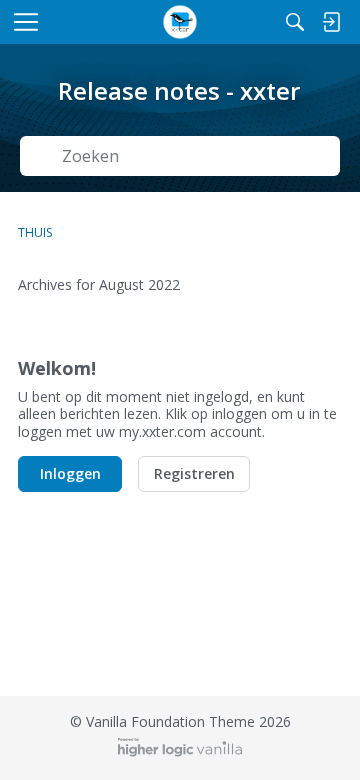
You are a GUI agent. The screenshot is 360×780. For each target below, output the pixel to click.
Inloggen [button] (70, 473)
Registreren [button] (194, 473)
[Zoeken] (295, 22)
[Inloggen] (331, 22)
